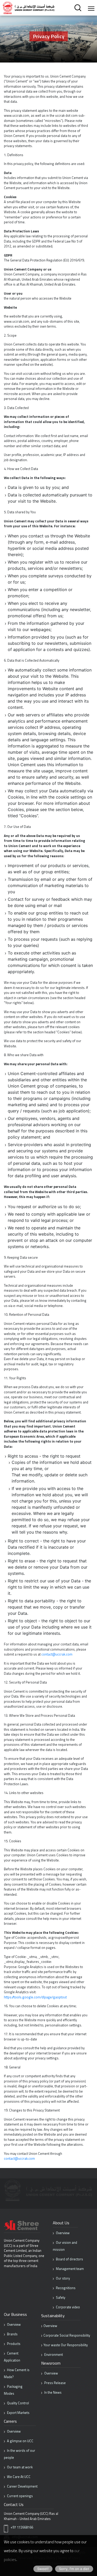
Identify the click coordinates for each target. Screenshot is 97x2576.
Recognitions (65, 2288)
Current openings (20, 2496)
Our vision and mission (65, 2246)
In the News (53, 2392)
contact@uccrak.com (57, 1654)
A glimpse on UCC (20, 2441)
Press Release (55, 2383)
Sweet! (43, 2569)
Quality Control (18, 2403)
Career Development (22, 2486)
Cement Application (12, 2357)
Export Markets (18, 2413)
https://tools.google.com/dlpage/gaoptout (35, 1997)
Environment (53, 2355)
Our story (62, 2278)
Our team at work (19, 2467)
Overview (62, 2233)
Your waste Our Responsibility (66, 2345)
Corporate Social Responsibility (67, 2335)
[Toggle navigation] (91, 8)
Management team (69, 2269)
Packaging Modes (13, 2390)
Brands (12, 2334)
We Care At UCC (18, 2477)
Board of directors (69, 2259)
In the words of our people (20, 2454)
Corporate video (68, 2307)
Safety (60, 2297)
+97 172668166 (22, 2527)
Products (13, 2344)
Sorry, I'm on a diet (74, 2569)
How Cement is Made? (17, 2373)
